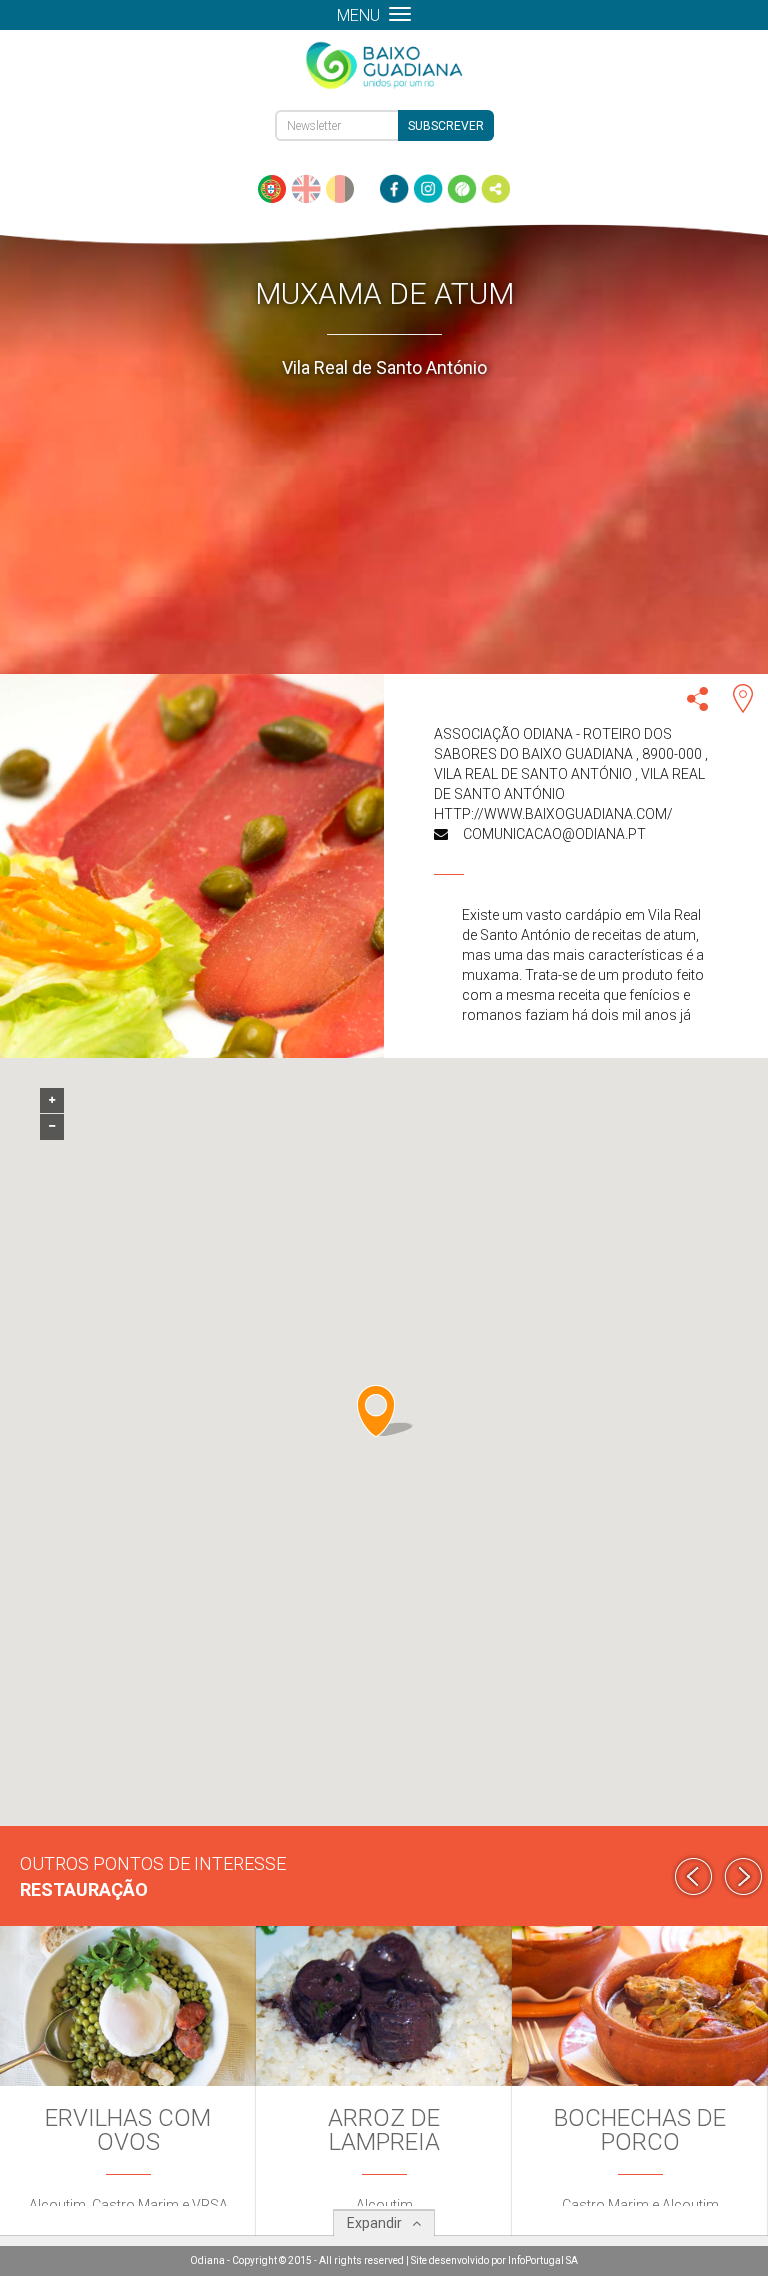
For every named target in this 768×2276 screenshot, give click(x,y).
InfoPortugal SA (543, 2260)
